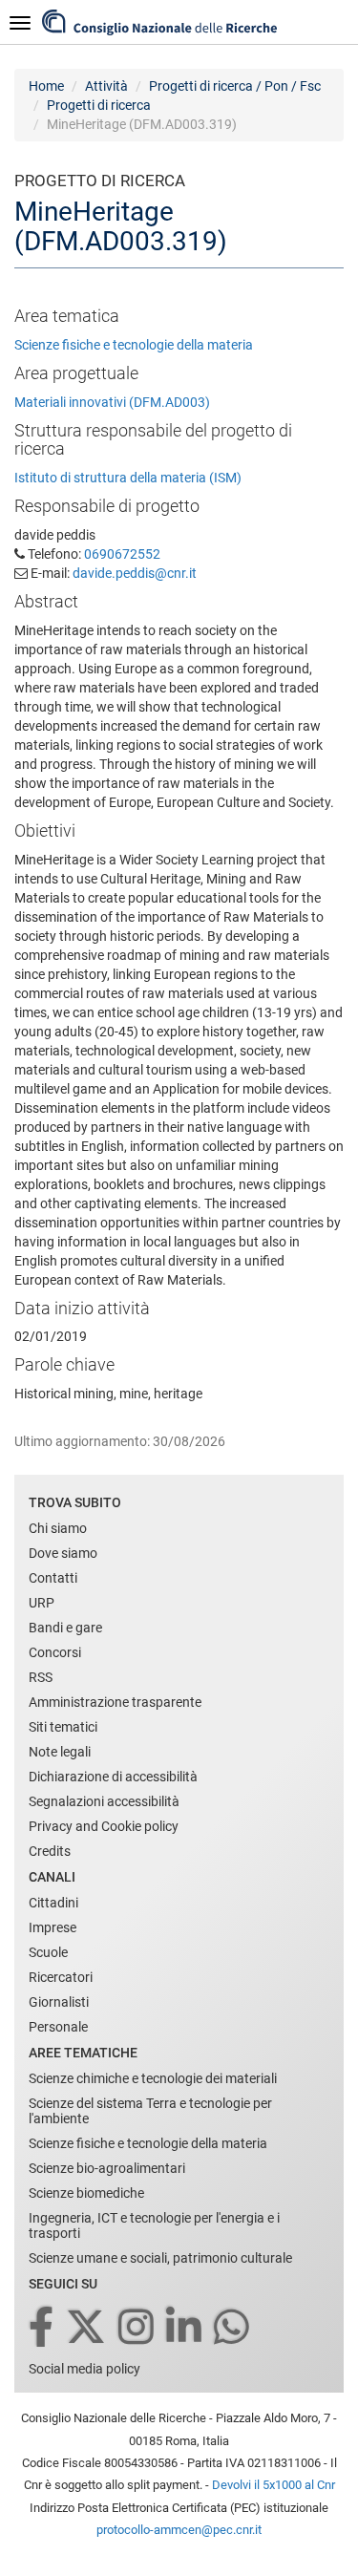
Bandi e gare (65, 1628)
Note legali (60, 1752)
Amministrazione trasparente (115, 1702)
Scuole (48, 1952)
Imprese (53, 1927)
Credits (50, 1851)
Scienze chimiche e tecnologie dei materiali (153, 2078)
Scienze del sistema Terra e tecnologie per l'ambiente (150, 2111)
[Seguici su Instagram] (137, 2328)
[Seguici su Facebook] (42, 2328)
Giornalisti (59, 2002)
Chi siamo (58, 1528)
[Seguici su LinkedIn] (185, 2328)
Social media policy (84, 2369)
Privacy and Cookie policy (104, 1826)
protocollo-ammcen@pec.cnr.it (179, 2530)
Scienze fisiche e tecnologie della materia (134, 345)
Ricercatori (61, 1977)
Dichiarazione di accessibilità (113, 1777)
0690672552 (122, 554)
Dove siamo (63, 1553)
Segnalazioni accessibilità (104, 1801)
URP (42, 1603)
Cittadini (53, 1903)
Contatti (53, 1578)
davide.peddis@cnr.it (135, 573)
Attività (106, 86)
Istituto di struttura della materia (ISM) (128, 478)
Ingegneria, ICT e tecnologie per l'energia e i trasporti (154, 2225)
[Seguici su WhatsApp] (233, 2328)
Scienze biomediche (86, 2193)
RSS (41, 1677)
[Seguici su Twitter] (87, 2328)
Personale (58, 2027)
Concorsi (55, 1652)
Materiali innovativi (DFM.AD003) (112, 402)
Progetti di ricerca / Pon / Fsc (235, 86)
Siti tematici (63, 1727)
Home (46, 86)
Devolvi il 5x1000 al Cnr (274, 2485)
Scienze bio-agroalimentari (107, 2168)
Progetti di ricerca (99, 105)
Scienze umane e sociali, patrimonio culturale (160, 2258)
